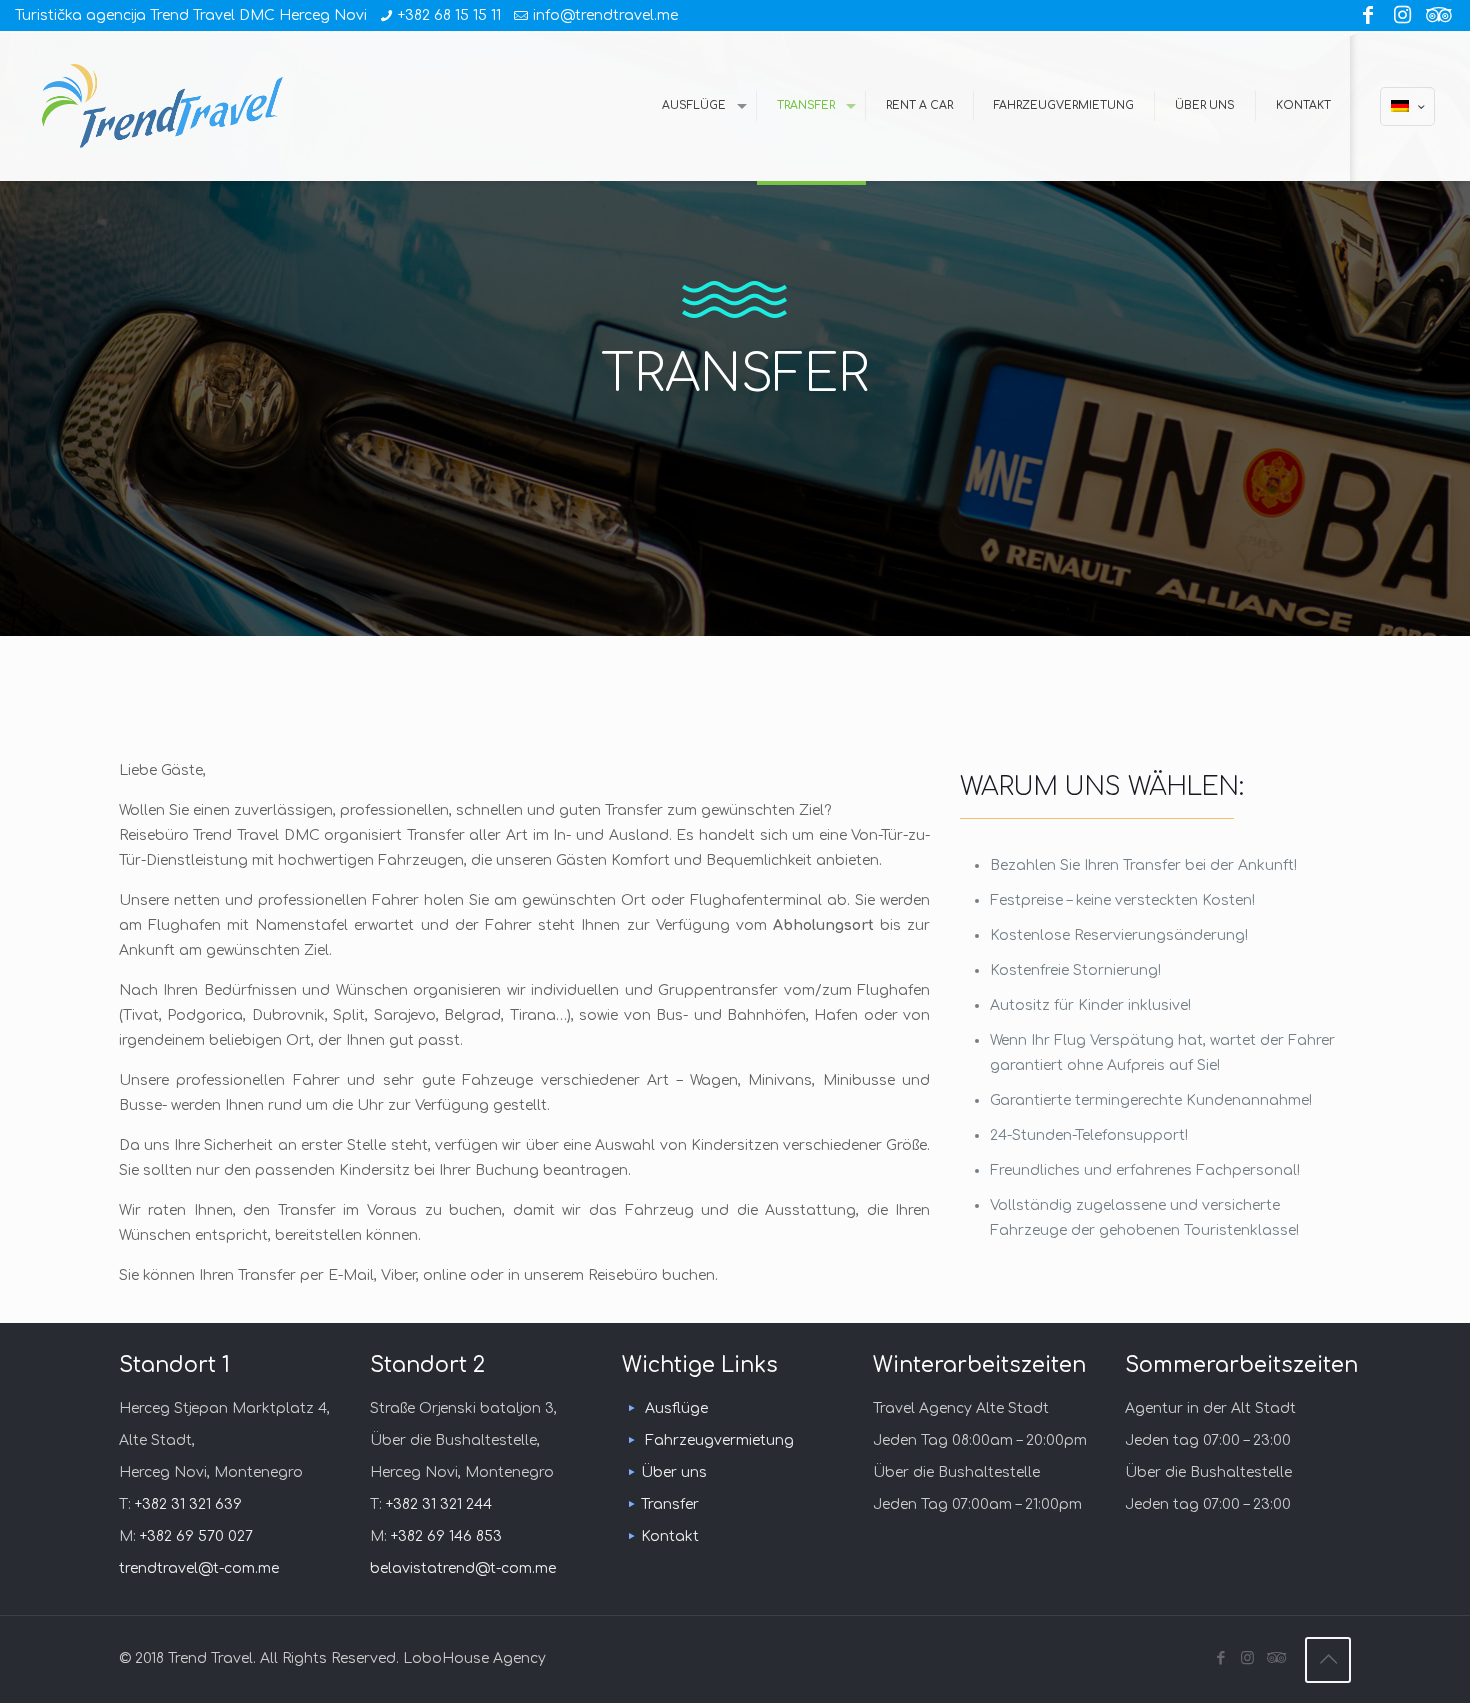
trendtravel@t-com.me (199, 1568)
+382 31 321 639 (188, 1504)
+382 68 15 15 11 (449, 15)
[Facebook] (1368, 15)
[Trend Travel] (163, 106)
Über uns (674, 1472)
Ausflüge (676, 1408)
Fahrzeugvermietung (719, 1440)
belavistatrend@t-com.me (463, 1568)
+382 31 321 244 (439, 1504)
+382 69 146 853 (446, 1536)
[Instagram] (1402, 15)
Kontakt (670, 1536)
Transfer (670, 1504)
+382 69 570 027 (196, 1536)
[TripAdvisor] (1436, 15)
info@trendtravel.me (605, 15)
